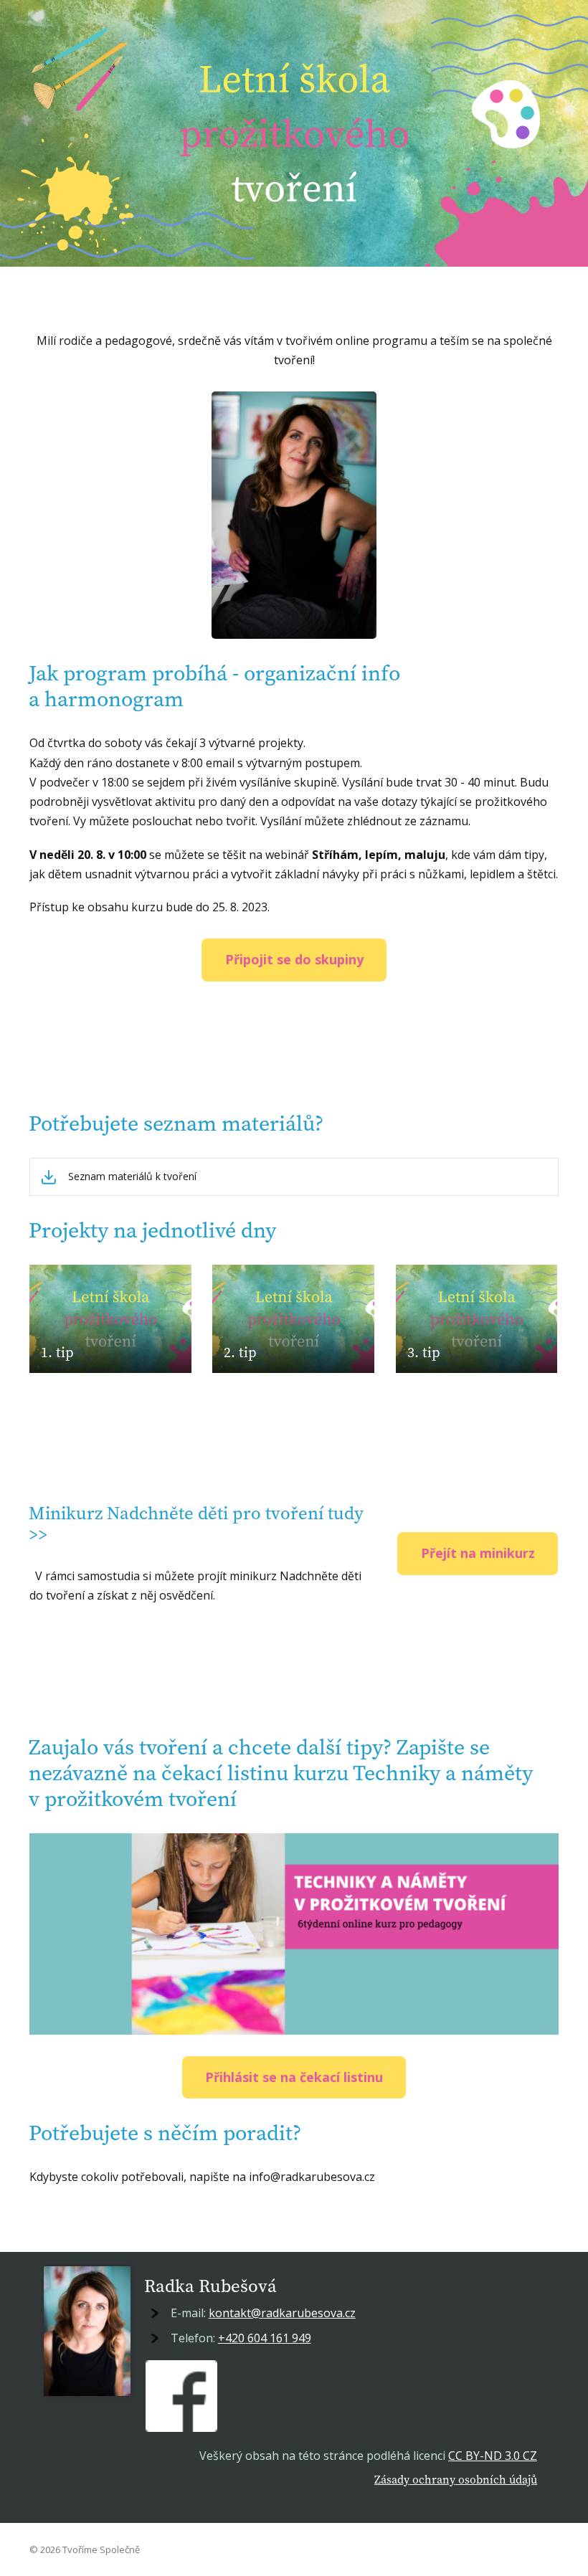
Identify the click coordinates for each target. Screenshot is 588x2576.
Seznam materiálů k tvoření (132, 1177)
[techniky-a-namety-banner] (294, 1934)
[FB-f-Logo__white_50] (181, 2396)
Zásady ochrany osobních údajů (456, 2479)
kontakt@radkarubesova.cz (282, 2313)
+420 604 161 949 (265, 2338)
